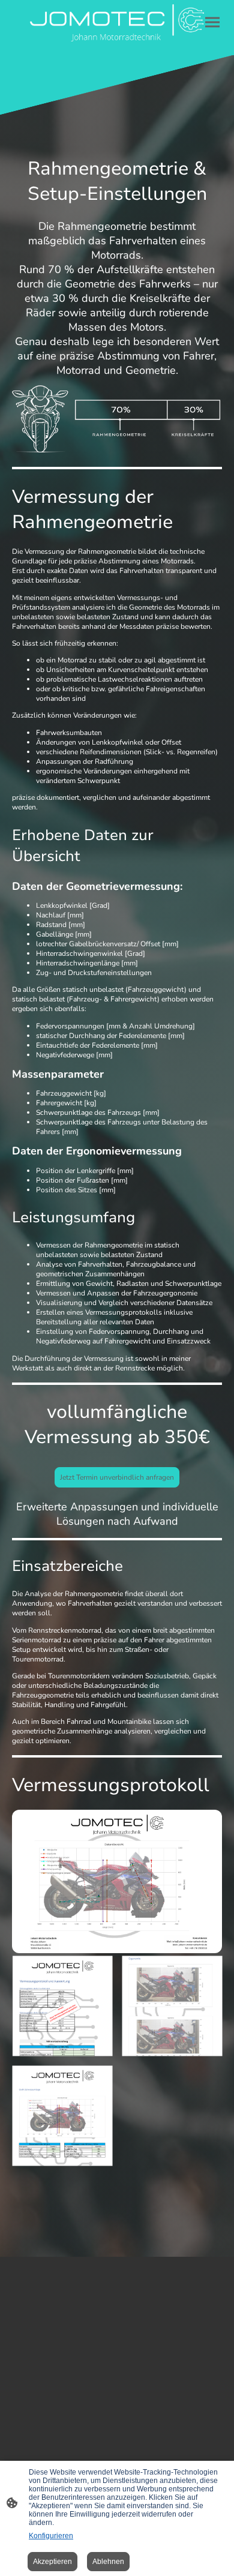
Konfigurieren (51, 2536)
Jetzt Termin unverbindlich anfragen (117, 1477)
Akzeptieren (52, 2562)
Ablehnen (108, 2562)
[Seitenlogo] (117, 23)
